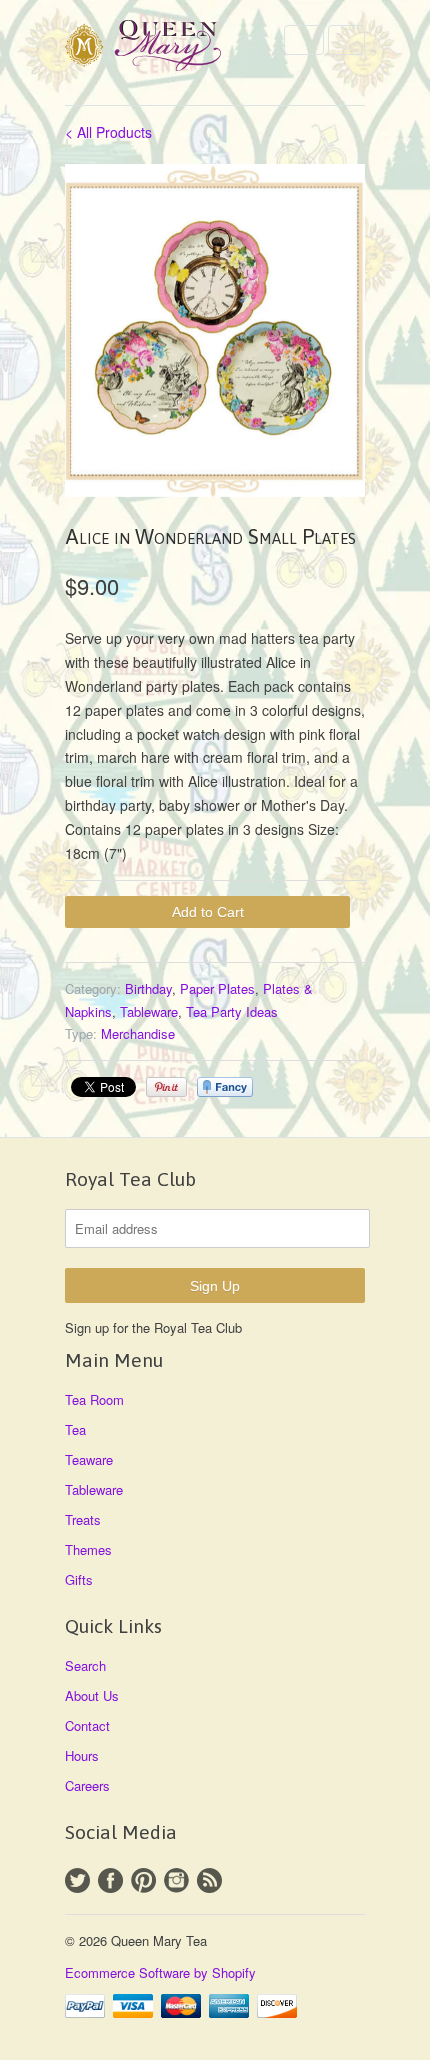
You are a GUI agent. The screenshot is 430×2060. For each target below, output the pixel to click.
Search (85, 1665)
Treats (83, 1519)
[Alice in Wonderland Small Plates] (215, 330)
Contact (87, 1725)
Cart (346, 40)
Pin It (166, 1087)
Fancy (225, 1087)
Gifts (79, 1579)
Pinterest (143, 1880)
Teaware (89, 1459)
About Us (92, 1695)
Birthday (148, 988)
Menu (304, 40)
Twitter (77, 1880)
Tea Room (94, 1399)
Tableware (149, 1011)
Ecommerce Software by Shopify (160, 1972)
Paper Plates (217, 988)
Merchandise (138, 1033)
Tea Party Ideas (232, 1011)
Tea (75, 1429)
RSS (209, 1880)
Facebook (110, 1880)
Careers (87, 1785)
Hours (82, 1755)
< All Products (108, 132)
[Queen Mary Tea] (165, 48)
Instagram (176, 1880)
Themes (88, 1549)
